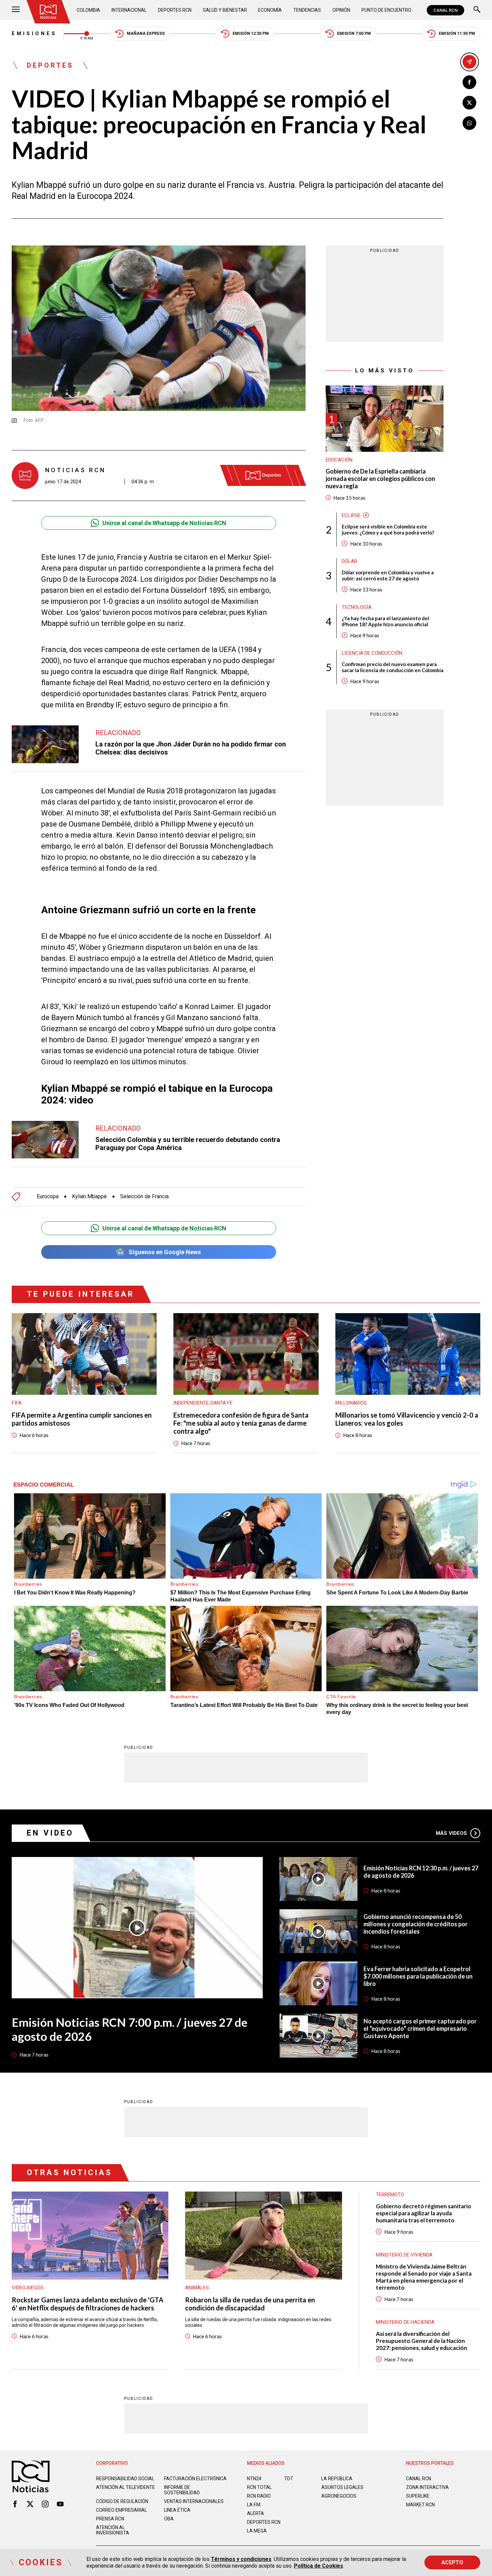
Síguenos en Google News (165, 1252)
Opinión (341, 10)
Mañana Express (146, 33)
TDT (289, 2479)
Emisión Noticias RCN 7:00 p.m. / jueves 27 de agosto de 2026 (130, 2029)
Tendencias (307, 10)
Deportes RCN (175, 10)
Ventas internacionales (194, 2501)
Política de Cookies (318, 2566)
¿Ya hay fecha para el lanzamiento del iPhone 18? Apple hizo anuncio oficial (385, 621)
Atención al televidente (126, 2487)
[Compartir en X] (469, 103)
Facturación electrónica (195, 2479)
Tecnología (357, 607)
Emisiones (34, 33)
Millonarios (351, 1403)
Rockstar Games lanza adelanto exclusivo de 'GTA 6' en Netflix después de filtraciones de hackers (88, 2304)
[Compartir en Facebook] (469, 82)
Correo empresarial (121, 2510)
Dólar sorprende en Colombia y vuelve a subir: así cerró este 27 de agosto (388, 575)
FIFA (17, 1403)
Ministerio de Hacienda (405, 2322)
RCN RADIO (259, 2496)
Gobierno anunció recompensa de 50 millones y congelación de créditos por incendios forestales (416, 1924)
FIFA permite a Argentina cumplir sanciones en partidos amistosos (82, 1419)
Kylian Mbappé (89, 1197)
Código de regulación (122, 2501)
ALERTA (256, 2513)
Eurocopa (48, 1197)
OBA (169, 2519)
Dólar (349, 561)
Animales (197, 2288)
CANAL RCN (445, 10)
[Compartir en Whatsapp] (469, 123)
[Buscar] (477, 10)
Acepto (452, 2562)
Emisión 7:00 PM (354, 33)
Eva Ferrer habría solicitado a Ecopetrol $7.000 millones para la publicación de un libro (418, 1976)
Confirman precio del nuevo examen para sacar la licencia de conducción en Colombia (393, 667)
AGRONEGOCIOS (339, 2496)
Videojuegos (28, 2288)
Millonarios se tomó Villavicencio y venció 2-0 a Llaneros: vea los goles (407, 1419)
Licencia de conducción (372, 653)
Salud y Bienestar (225, 10)
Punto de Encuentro (386, 10)
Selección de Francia (144, 1197)
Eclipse (351, 515)
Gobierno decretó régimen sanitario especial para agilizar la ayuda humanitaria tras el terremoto (424, 2213)
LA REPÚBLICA (337, 2479)
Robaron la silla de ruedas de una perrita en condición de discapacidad (250, 2304)
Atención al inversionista (113, 2530)
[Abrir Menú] (16, 10)
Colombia (88, 10)
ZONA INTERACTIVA (427, 2487)
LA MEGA (257, 2531)
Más (451, 1833)
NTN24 (254, 2479)
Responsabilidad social (125, 2479)
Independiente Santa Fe (203, 1403)
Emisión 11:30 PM (457, 33)
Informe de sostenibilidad (182, 2490)
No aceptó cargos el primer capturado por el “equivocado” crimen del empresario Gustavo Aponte (420, 2028)
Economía (270, 10)
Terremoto (390, 2195)
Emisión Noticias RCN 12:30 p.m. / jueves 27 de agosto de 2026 (421, 1872)
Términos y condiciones (241, 2559)
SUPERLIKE (418, 2496)
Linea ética (177, 2510)
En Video (50, 1833)
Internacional (129, 10)
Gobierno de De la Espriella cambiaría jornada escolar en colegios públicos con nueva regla (380, 479)
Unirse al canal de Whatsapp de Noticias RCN (164, 523)
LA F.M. (254, 2505)
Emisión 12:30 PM (251, 33)
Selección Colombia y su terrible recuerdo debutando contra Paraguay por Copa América (188, 1144)
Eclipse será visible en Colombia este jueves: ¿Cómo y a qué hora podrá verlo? (388, 529)
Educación (339, 460)
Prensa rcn (110, 2519)
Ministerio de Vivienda (404, 2255)
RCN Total (259, 2487)
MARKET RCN (420, 2505)
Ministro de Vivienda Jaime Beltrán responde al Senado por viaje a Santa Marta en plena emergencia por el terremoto (424, 2277)
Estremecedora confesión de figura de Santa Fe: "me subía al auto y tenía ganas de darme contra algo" (241, 1423)
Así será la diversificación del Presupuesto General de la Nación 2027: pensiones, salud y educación (422, 2341)
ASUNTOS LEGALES (342, 2487)
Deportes (50, 65)
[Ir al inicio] (48, 12)
